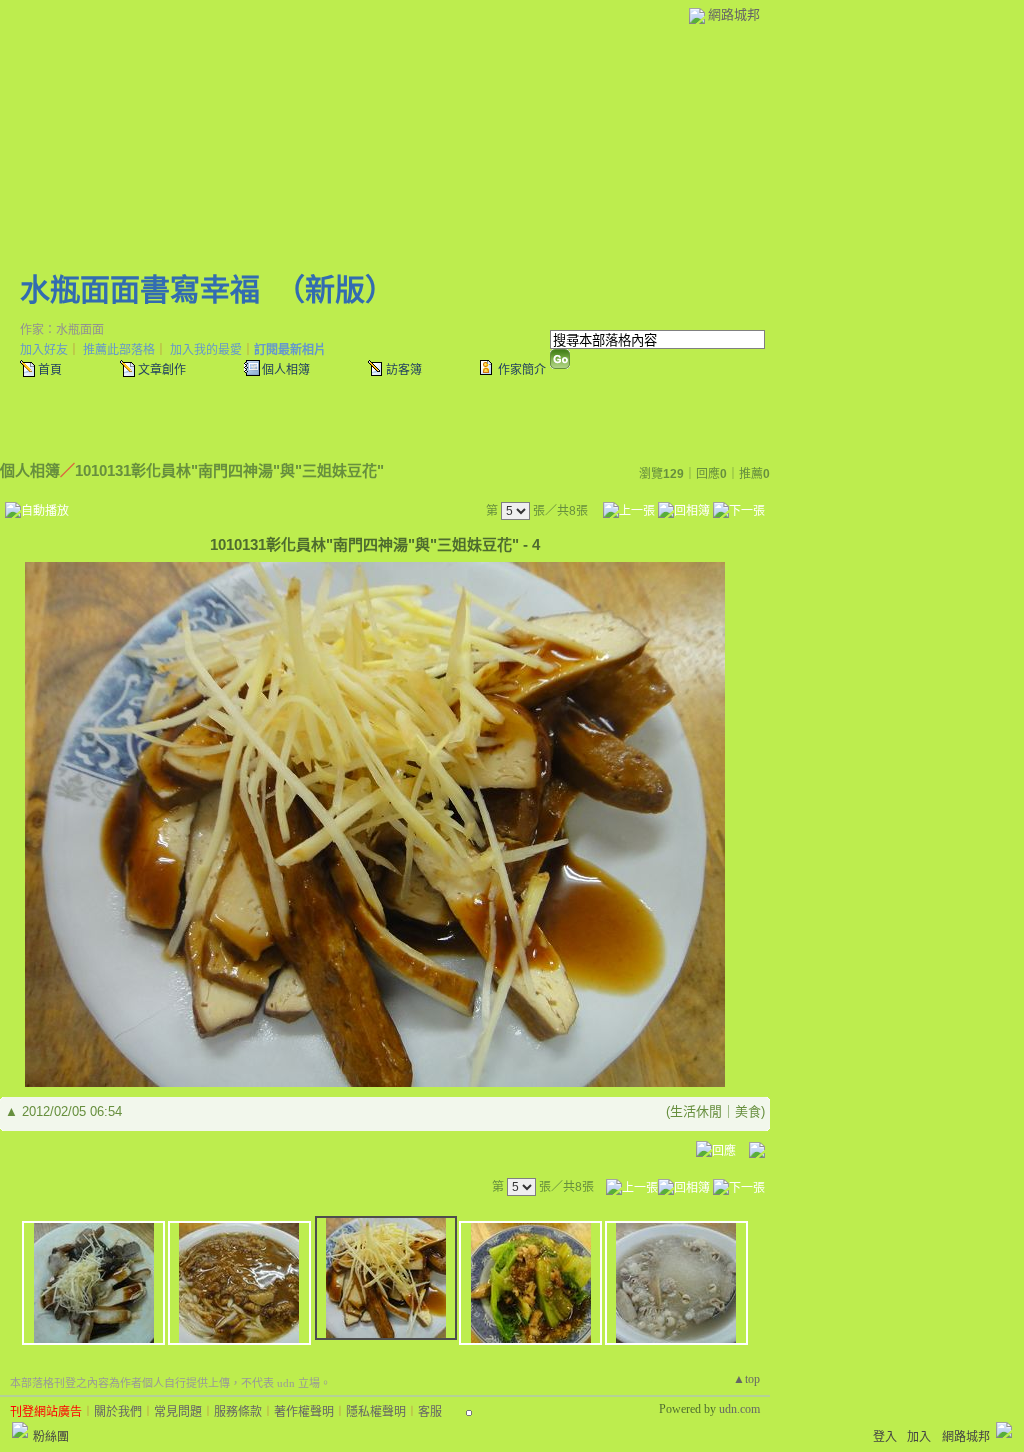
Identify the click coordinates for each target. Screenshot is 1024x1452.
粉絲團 (51, 1437)
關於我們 (118, 1412)
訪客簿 (404, 370)
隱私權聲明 (376, 1412)
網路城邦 (734, 14)
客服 (430, 1412)
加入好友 (44, 350)
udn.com (739, 1409)
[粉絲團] (20, 1430)
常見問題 (178, 1412)
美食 (748, 1111)
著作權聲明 (304, 1412)
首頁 (50, 370)
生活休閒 (696, 1111)
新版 (335, 289)
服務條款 (238, 1412)
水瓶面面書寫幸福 (140, 289)
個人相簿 (286, 370)
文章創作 (162, 370)
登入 (885, 1437)
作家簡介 (522, 370)
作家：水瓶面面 (62, 330)
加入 (919, 1437)
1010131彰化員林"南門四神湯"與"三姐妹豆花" (229, 470)
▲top (746, 1379)
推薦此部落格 (119, 350)
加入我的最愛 (206, 350)
